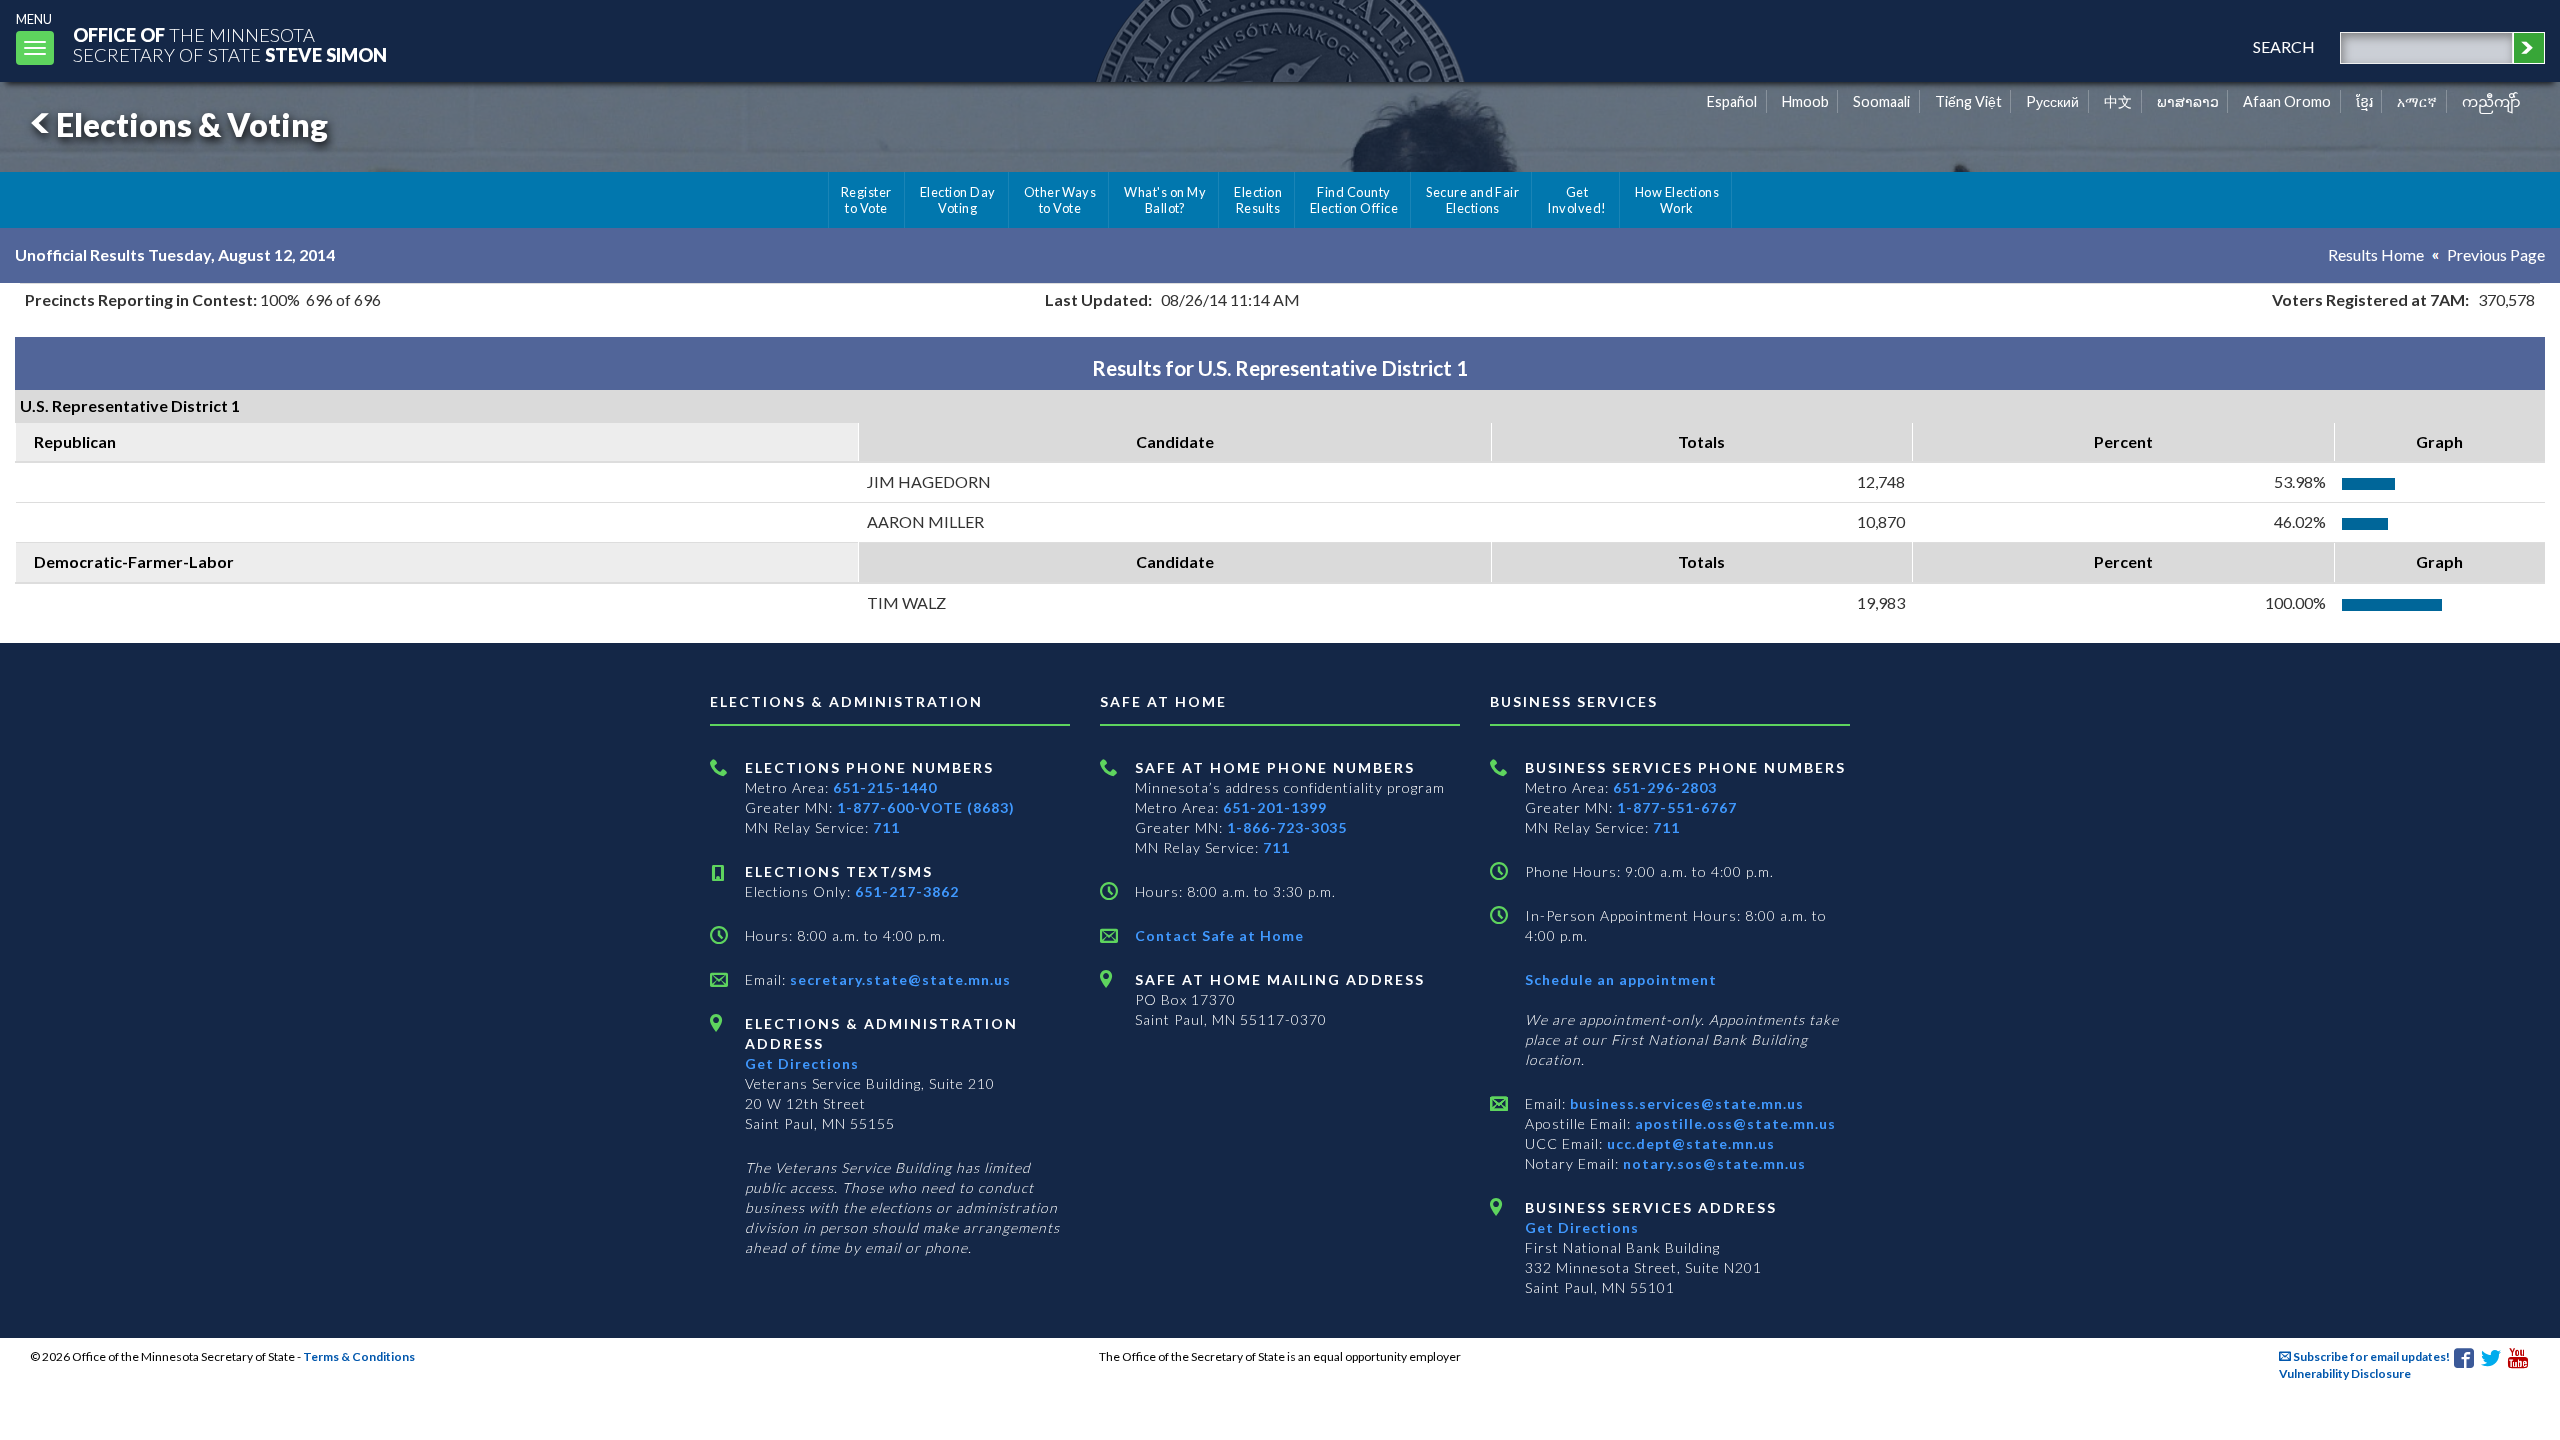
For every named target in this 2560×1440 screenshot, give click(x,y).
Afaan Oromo (2287, 101)
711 (886, 827)
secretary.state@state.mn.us (898, 979)
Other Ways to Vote (1060, 200)
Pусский (2052, 101)
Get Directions (802, 1063)
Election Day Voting (958, 200)
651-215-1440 (885, 787)
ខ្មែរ (2364, 101)
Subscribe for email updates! (2370, 1356)
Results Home (2376, 254)
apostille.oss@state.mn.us (1733, 1123)
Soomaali (1881, 101)
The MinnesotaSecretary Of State (230, 44)
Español (1732, 101)
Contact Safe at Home (1219, 935)
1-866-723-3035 (1287, 827)
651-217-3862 (907, 891)
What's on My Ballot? (1165, 200)
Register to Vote (866, 200)
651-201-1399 (1275, 807)
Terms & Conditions (359, 1356)
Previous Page (2496, 254)
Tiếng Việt (1968, 101)
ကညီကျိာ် (2491, 101)
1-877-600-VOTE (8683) (926, 807)
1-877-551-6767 (1677, 807)
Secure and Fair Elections (1472, 200)
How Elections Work (1677, 200)
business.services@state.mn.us (1685, 1103)
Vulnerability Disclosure (2345, 1373)
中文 (2118, 101)
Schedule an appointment (1621, 979)
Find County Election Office (1354, 200)
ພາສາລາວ (2188, 101)
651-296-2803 (1665, 787)
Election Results (1258, 200)
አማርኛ (2417, 101)
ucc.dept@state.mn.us (1689, 1143)
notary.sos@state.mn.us (1712, 1163)
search (2284, 46)
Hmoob (1805, 101)
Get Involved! (1576, 200)
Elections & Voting (192, 124)
